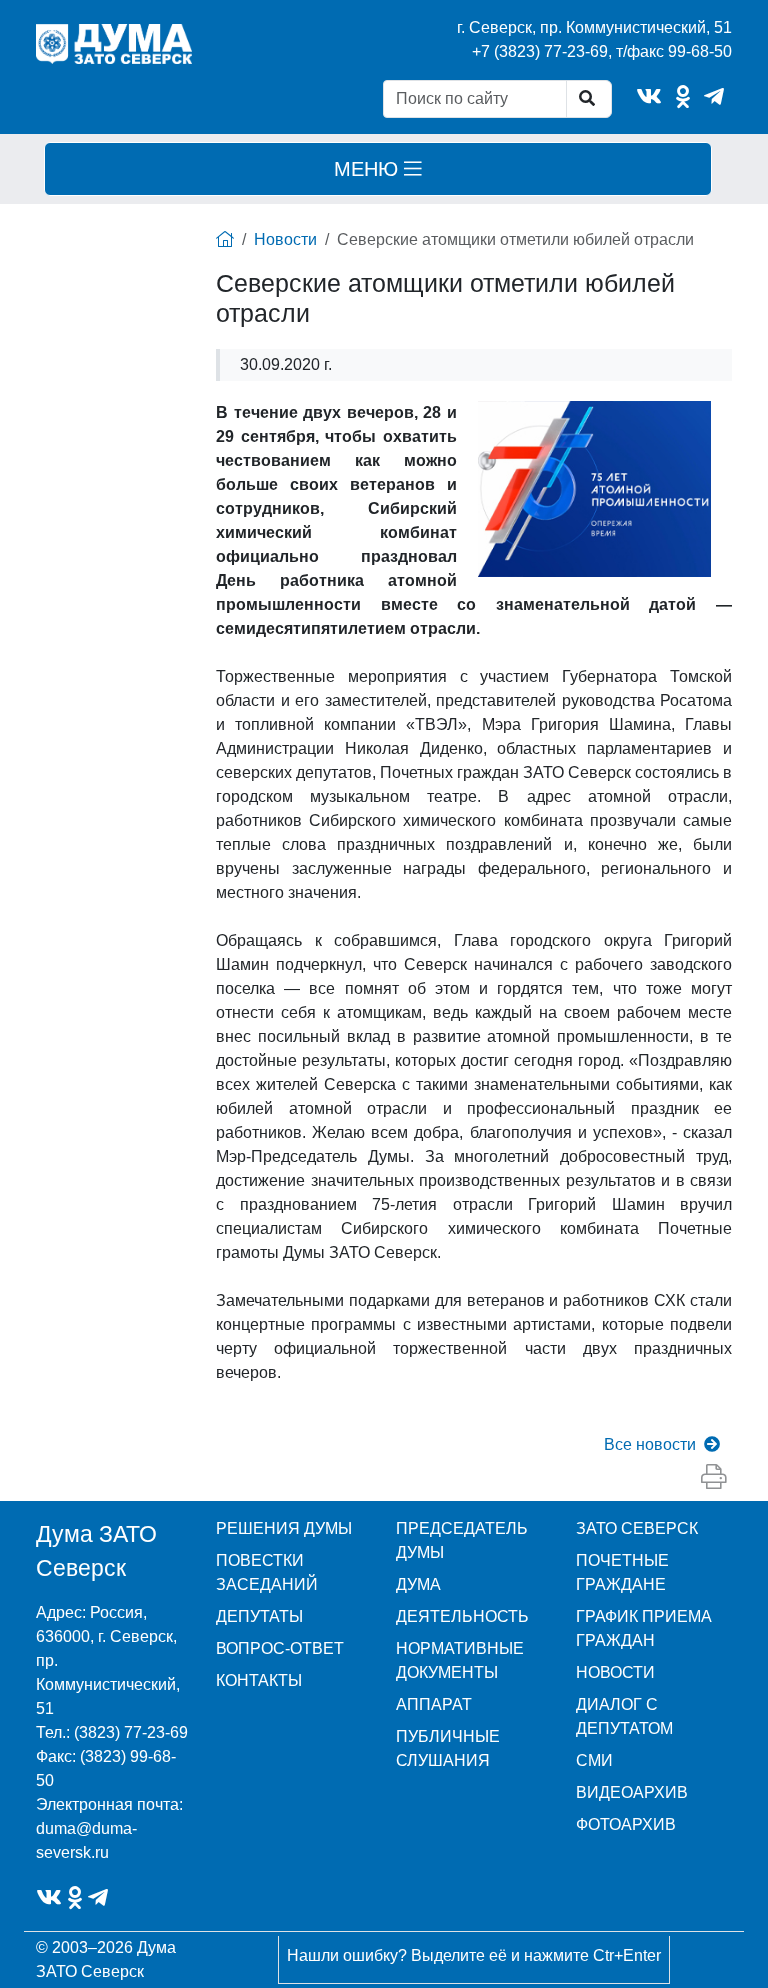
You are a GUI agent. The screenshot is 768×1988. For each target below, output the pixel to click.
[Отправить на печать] (713, 1477)
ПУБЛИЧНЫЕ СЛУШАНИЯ (448, 1748)
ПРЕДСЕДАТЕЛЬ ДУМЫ (462, 1540)
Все (650, 1444)
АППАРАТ (434, 1704)
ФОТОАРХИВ (626, 1824)
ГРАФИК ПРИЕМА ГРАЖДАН (644, 1628)
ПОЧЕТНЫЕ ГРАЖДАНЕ (622, 1572)
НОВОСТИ (615, 1672)
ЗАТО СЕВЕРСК (637, 1528)
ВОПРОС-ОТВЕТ (280, 1648)
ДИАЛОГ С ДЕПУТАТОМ (624, 1716)
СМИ (594, 1760)
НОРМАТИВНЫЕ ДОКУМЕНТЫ (460, 1660)
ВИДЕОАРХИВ (632, 1792)
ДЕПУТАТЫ (259, 1616)
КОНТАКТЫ (259, 1680)
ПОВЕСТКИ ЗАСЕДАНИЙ (267, 1572)
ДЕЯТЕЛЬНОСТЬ (462, 1616)
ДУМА (418, 1584)
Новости (285, 239)
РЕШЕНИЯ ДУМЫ (284, 1528)
